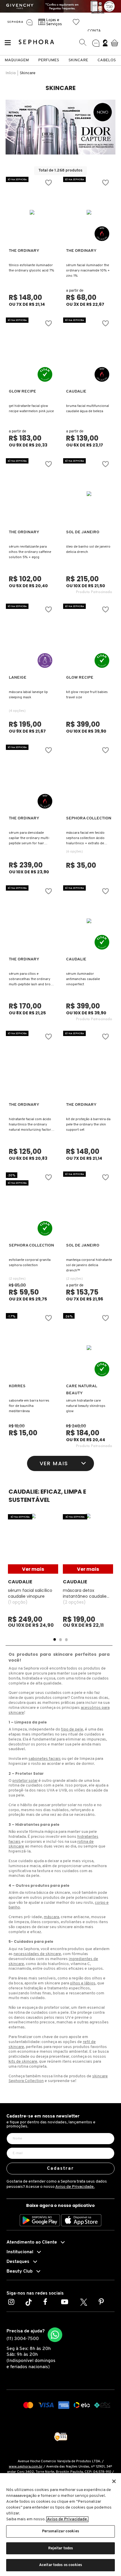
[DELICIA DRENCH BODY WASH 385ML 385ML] (89, 494)
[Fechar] (114, 2481)
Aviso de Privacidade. (75, 2187)
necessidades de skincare (37, 1954)
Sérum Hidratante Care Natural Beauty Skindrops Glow (86, 1406)
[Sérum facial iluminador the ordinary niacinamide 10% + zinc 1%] (89, 212)
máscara (51, 1917)
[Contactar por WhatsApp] (55, 2335)
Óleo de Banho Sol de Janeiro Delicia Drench (88, 549)
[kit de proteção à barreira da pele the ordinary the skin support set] (89, 1066)
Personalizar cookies (60, 2531)
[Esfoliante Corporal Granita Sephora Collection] (32, 1207)
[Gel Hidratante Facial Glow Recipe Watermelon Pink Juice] (32, 353)
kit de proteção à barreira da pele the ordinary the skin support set (88, 1125)
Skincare (78, 60)
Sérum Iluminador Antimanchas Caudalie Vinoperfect (83, 979)
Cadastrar (61, 2169)
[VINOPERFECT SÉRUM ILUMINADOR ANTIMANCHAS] (89, 921)
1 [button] (55, 1639)
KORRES (17, 1386)
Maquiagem (17, 60)
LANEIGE (18, 678)
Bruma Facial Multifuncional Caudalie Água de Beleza (88, 409)
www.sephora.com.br (26, 2467)
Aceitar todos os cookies (60, 2565)
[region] (60, 2525)
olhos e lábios (83, 1983)
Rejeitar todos (61, 2548)
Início (11, 73)
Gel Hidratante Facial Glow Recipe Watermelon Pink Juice (31, 409)
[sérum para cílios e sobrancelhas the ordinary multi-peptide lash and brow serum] (32, 921)
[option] (60, 127)
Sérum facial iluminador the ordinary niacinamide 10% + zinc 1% (88, 271)
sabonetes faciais (45, 1759)
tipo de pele (72, 1729)
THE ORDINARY (24, 251)
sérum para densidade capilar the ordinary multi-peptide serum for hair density (29, 839)
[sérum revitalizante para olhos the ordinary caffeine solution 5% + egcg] (32, 494)
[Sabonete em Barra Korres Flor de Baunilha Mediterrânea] (32, 1348)
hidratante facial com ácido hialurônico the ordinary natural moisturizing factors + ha (31, 1125)
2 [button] (60, 1639)
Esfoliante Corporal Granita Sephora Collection (30, 1263)
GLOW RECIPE (22, 392)
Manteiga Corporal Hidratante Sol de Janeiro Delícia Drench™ (89, 1265)
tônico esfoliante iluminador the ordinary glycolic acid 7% (31, 268)
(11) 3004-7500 (23, 2339)
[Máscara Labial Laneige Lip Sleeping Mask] (32, 639)
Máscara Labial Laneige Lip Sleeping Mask (28, 695)
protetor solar (25, 1781)
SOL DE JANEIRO (83, 532)
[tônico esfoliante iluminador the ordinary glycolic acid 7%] (32, 212)
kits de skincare (23, 2062)
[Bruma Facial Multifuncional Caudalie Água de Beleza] (89, 353)
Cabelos (107, 60)
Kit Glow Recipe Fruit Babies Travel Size (87, 695)
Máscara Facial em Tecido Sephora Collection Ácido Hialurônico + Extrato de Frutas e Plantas (85, 839)
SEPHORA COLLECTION (89, 818)
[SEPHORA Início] (15, 22)
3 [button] (66, 1639)
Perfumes (49, 60)
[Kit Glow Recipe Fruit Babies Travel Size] (89, 639)
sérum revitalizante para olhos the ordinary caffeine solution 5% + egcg (30, 552)
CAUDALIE (76, 392)
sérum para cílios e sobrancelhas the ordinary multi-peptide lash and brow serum (31, 980)
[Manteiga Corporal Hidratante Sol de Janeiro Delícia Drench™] (89, 1207)
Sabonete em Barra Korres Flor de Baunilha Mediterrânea (29, 1406)
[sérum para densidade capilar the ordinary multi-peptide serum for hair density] (32, 780)
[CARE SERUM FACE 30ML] (89, 1348)
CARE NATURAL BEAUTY (82, 1390)
